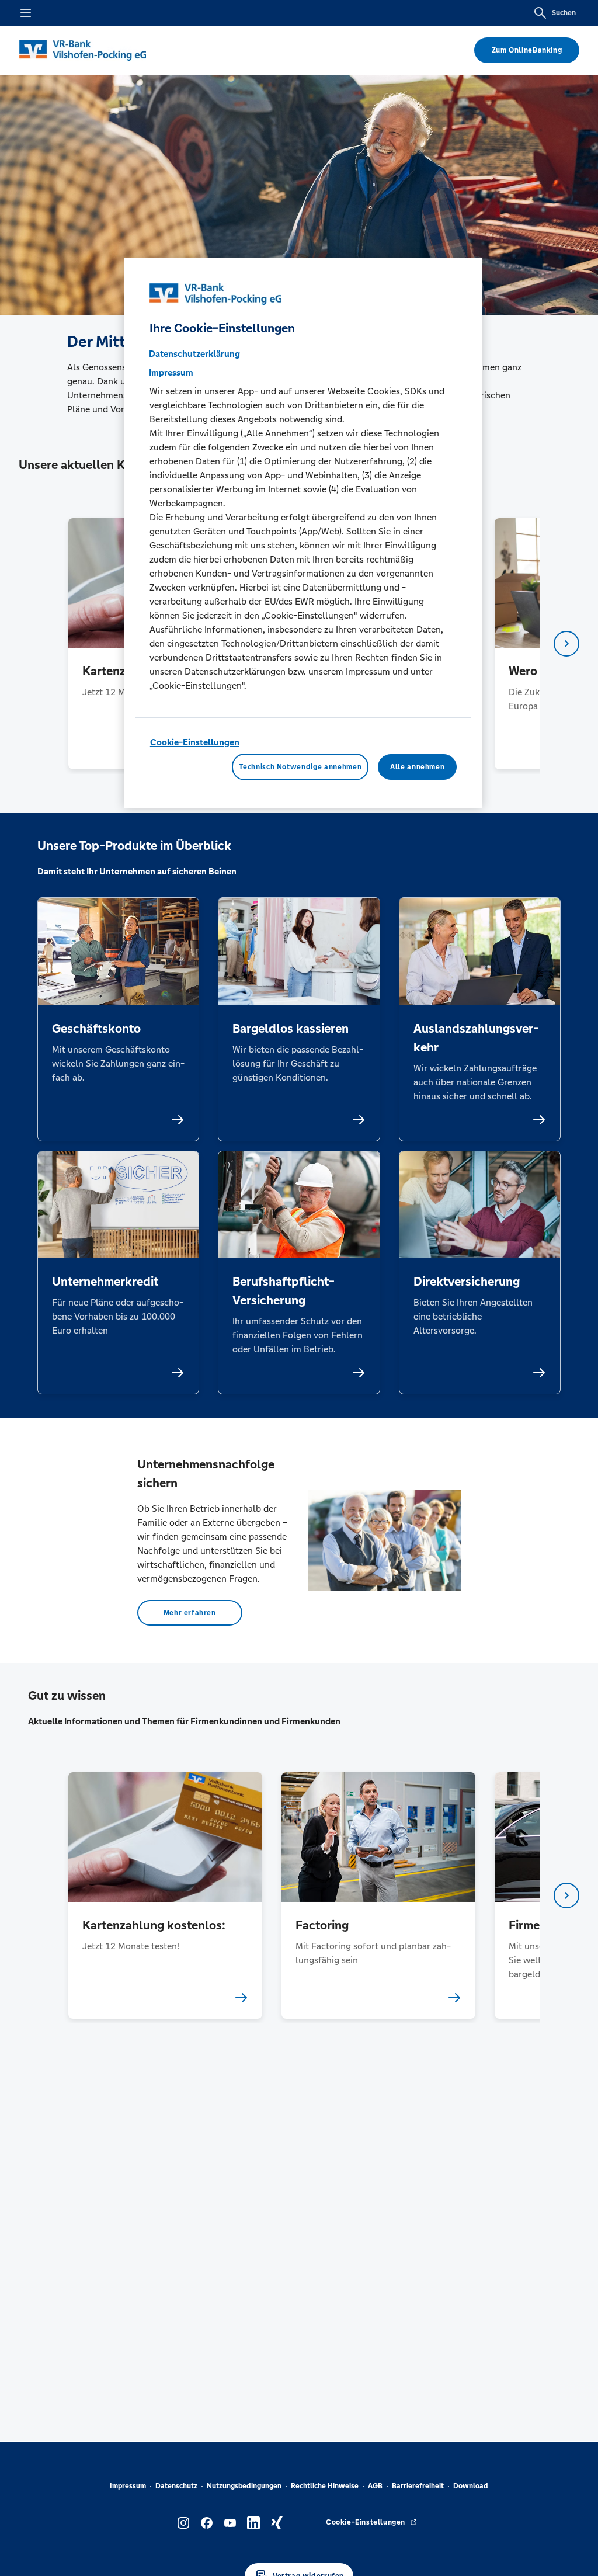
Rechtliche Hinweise (325, 2486)
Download (471, 2486)
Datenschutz (176, 2486)
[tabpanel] (165, 1895)
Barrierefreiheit (418, 2486)
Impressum (128, 2486)
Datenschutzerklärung (194, 354)
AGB (375, 2486)
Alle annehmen (417, 767)
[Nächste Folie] (566, 644)
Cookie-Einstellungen (195, 742)
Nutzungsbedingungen (244, 2486)
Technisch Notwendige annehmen (300, 767)
